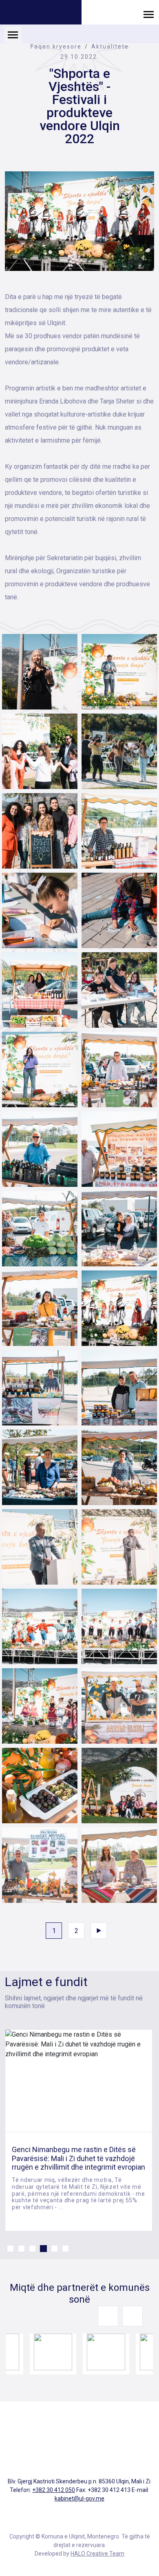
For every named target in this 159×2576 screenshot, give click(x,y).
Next (132, 2316)
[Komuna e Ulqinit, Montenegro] (41, 13)
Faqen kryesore (56, 47)
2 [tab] (21, 2249)
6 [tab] (65, 2249)
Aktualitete (110, 47)
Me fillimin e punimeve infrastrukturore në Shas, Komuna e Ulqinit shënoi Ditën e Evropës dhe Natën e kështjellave (77, 2158)
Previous (108, 2316)
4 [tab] (43, 2249)
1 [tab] (10, 2249)
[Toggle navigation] (149, 14)
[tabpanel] (79, 2130)
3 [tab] (32, 2249)
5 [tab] (54, 2249)
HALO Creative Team (97, 2554)
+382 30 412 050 (54, 2490)
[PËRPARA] (99, 1931)
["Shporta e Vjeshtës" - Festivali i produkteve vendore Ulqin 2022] (79, 221)
